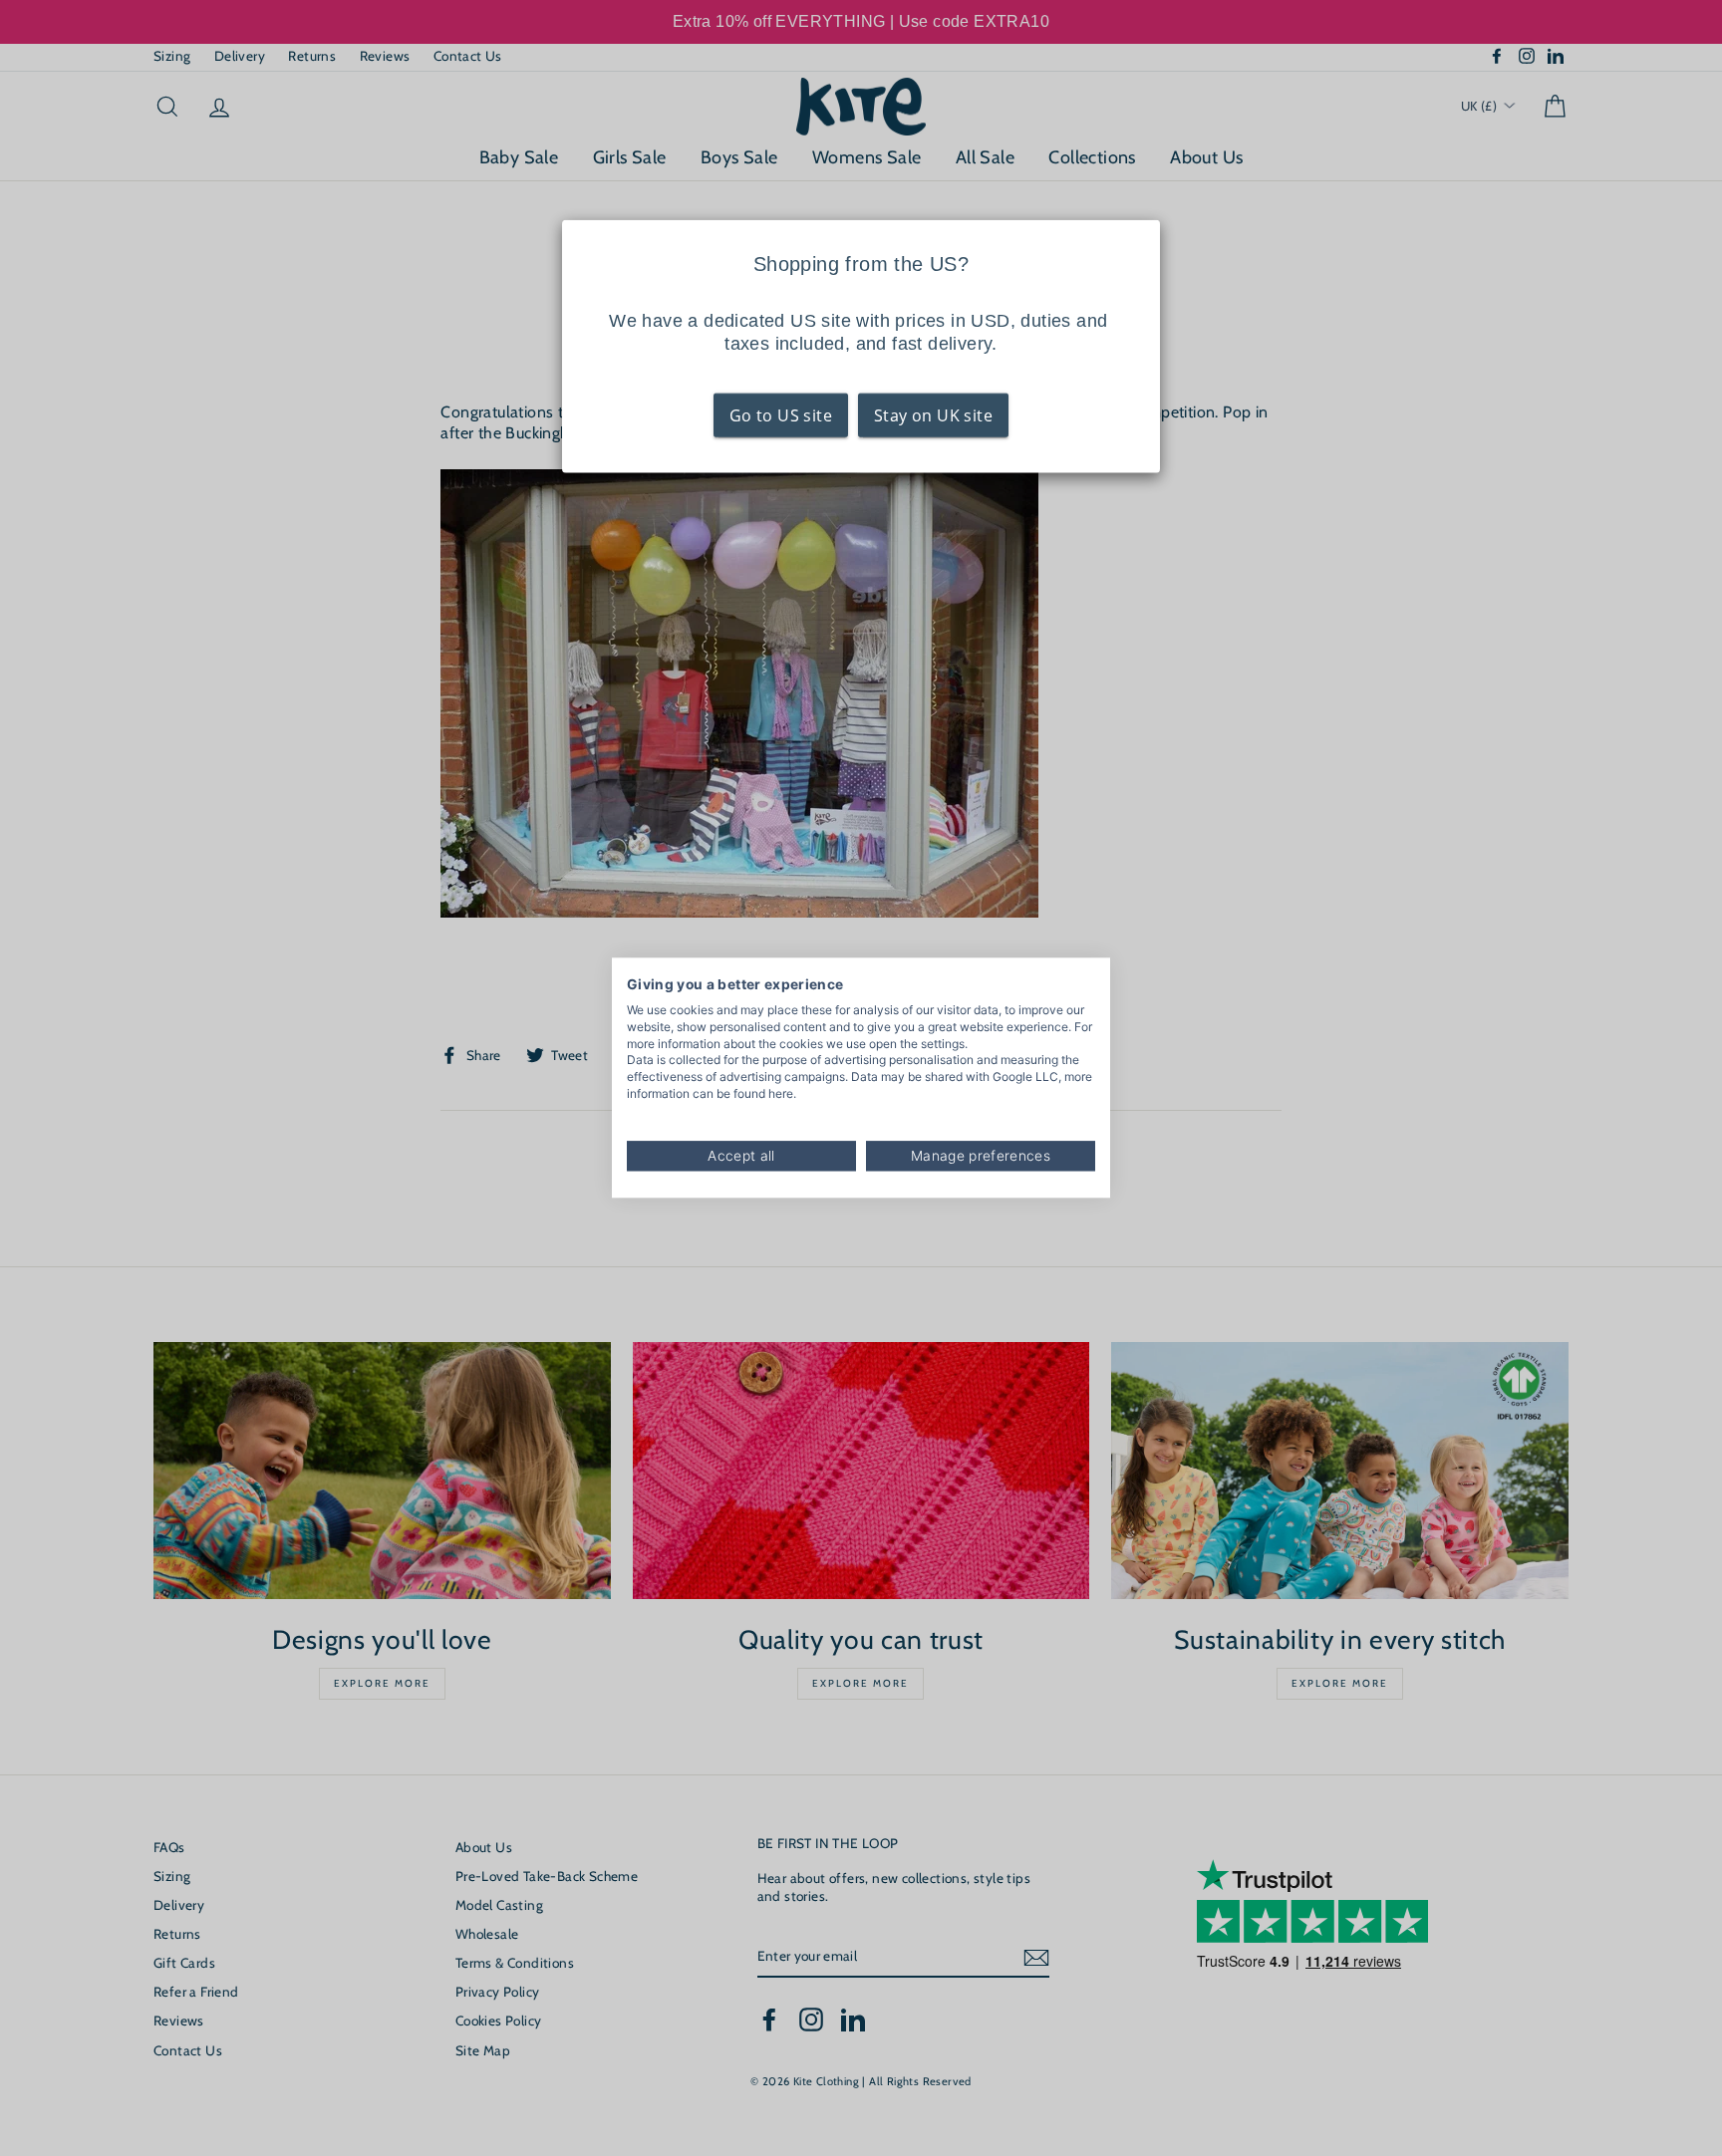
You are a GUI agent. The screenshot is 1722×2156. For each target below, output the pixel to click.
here (781, 1093)
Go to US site (781, 414)
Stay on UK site (933, 414)
